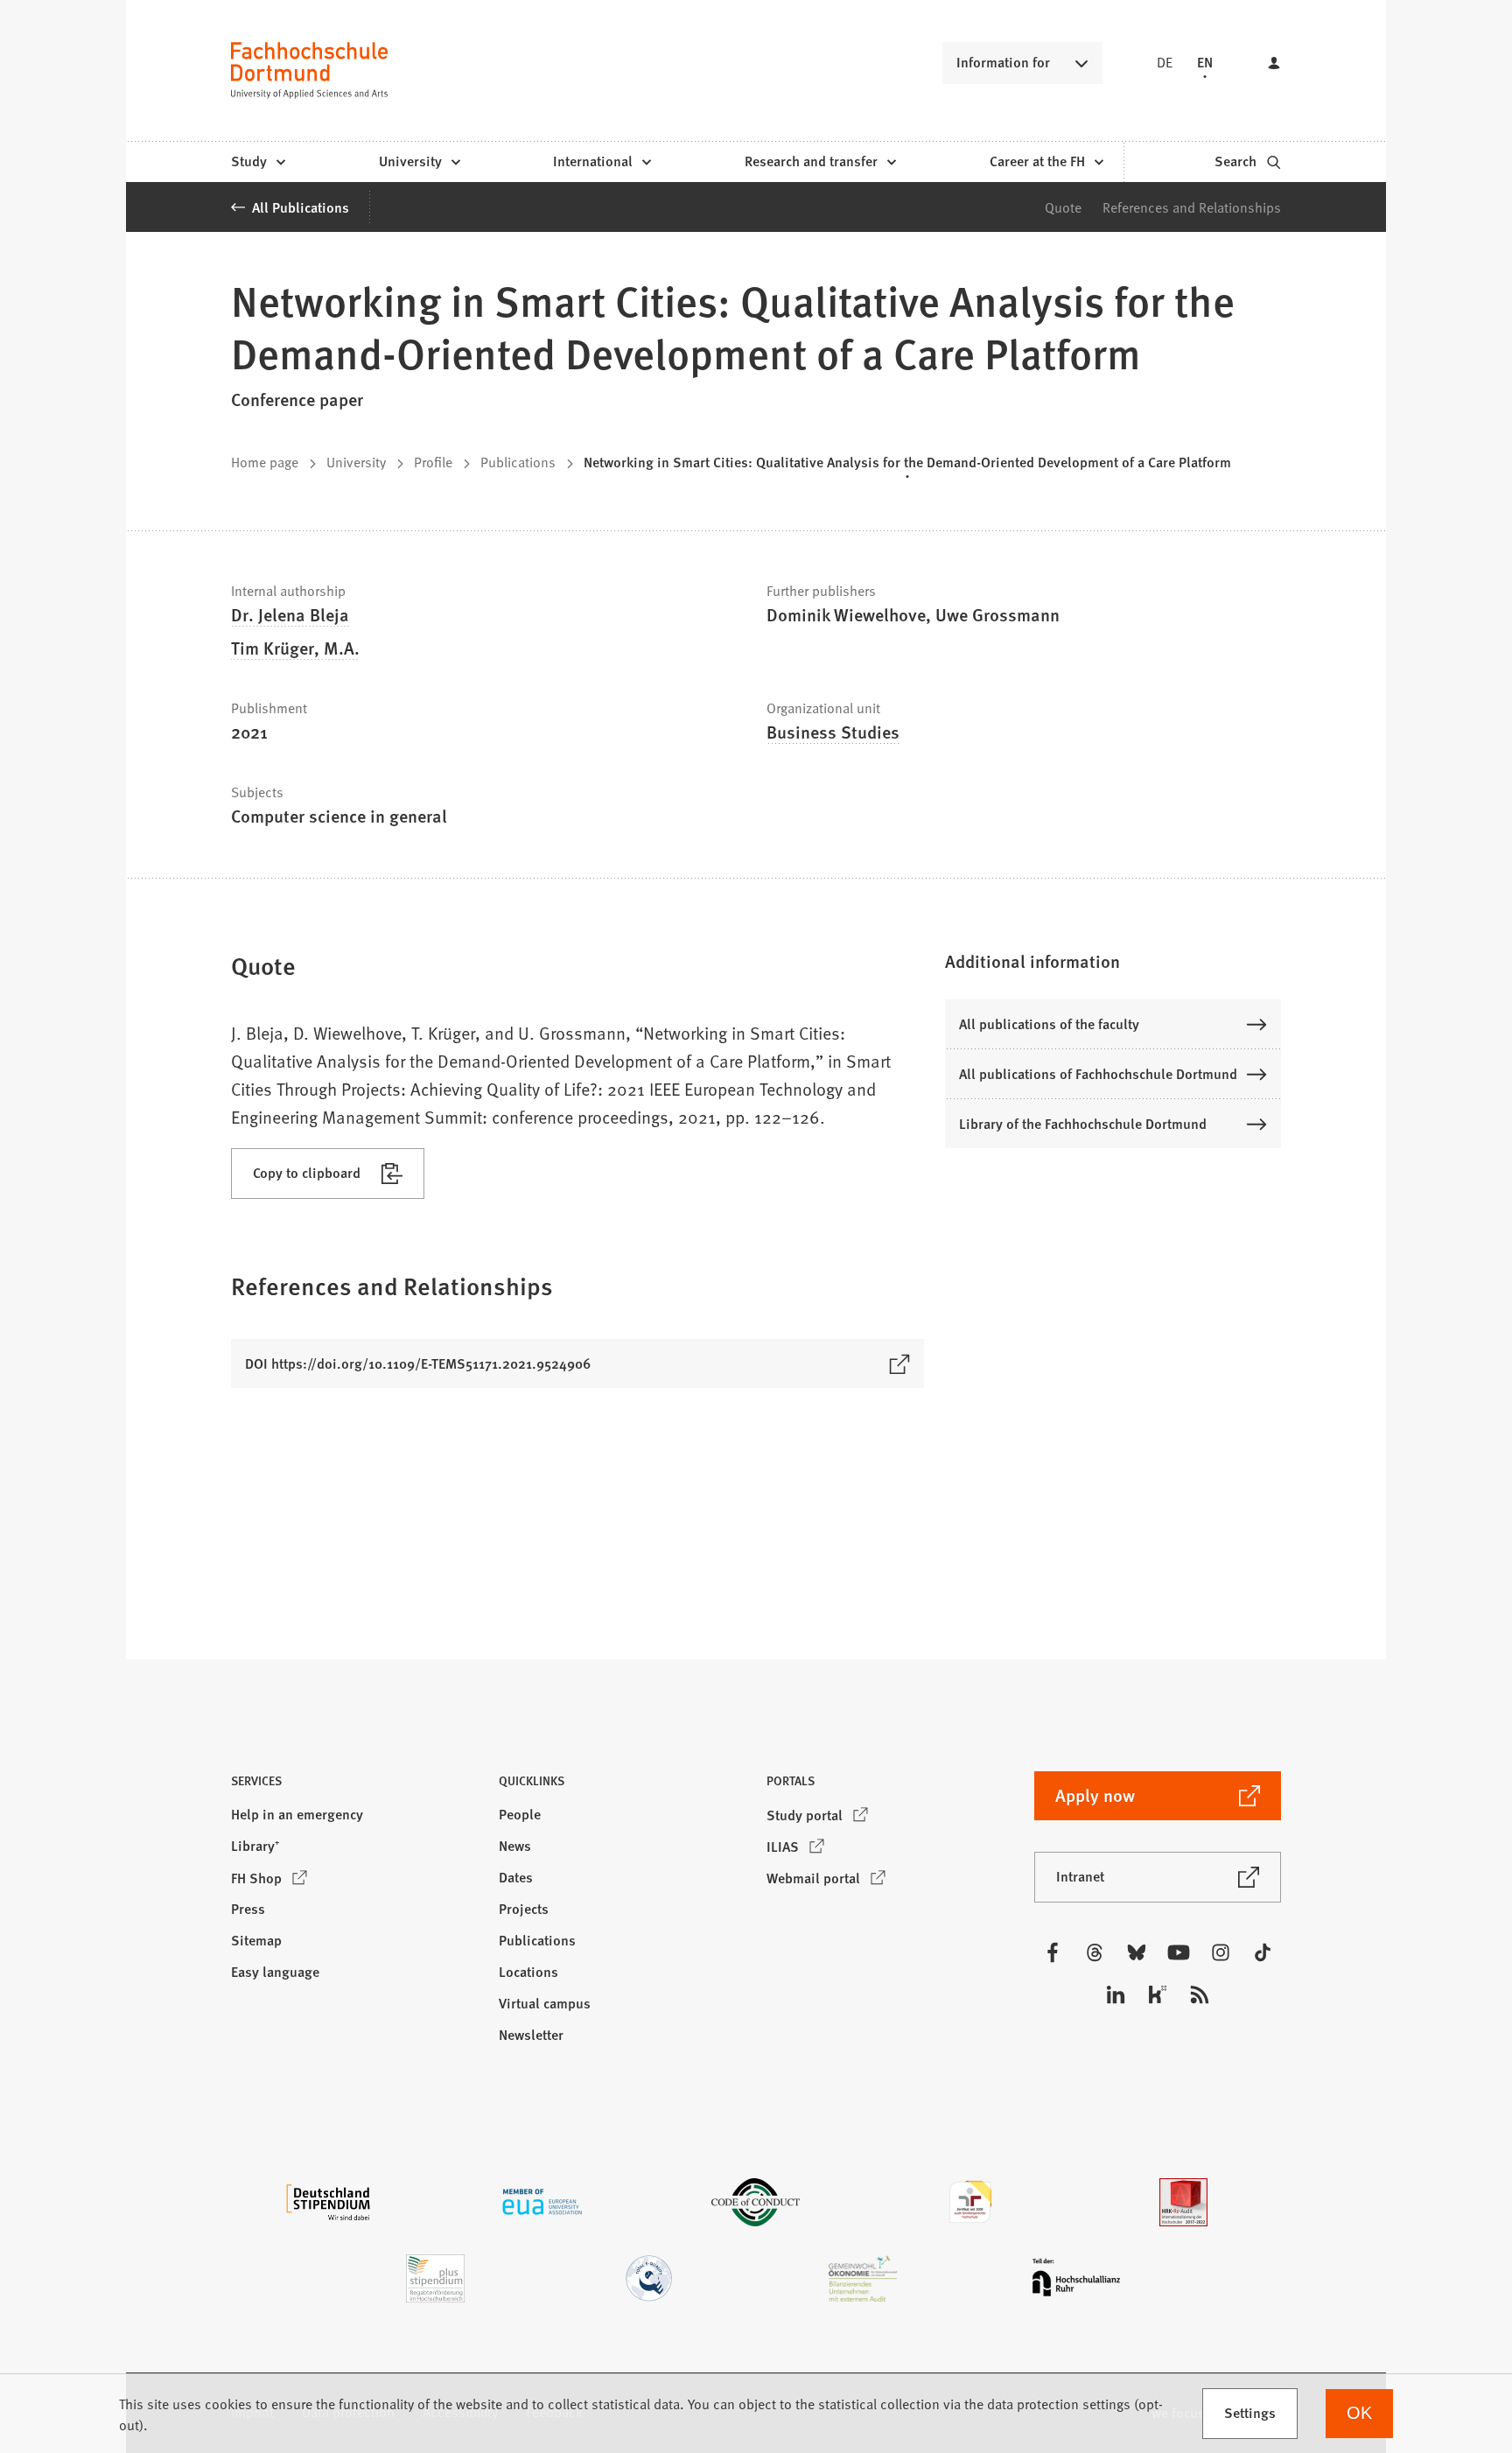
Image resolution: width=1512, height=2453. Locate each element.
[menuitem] (258, 162)
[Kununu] (1158, 1994)
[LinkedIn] (1116, 1994)
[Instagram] (1221, 1952)
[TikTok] (1263, 1952)
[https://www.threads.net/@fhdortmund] (1095, 1952)
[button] (1113, 961)
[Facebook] (1053, 1952)
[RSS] (1200, 1994)
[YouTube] (1179, 1952)
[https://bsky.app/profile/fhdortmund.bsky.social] (1137, 1952)
